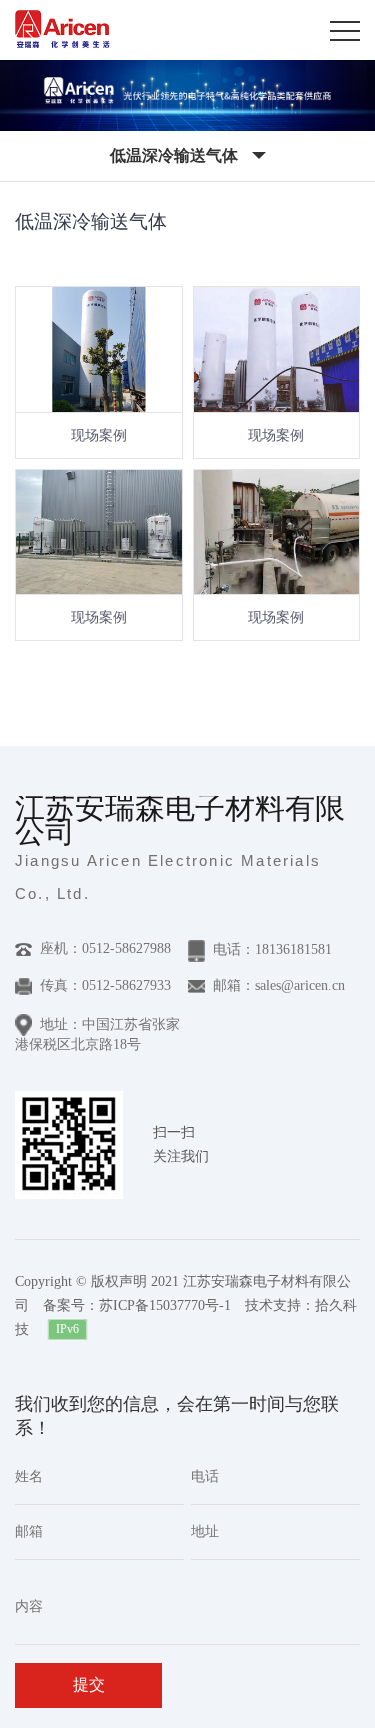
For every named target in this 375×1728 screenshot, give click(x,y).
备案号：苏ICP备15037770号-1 (137, 1305)
